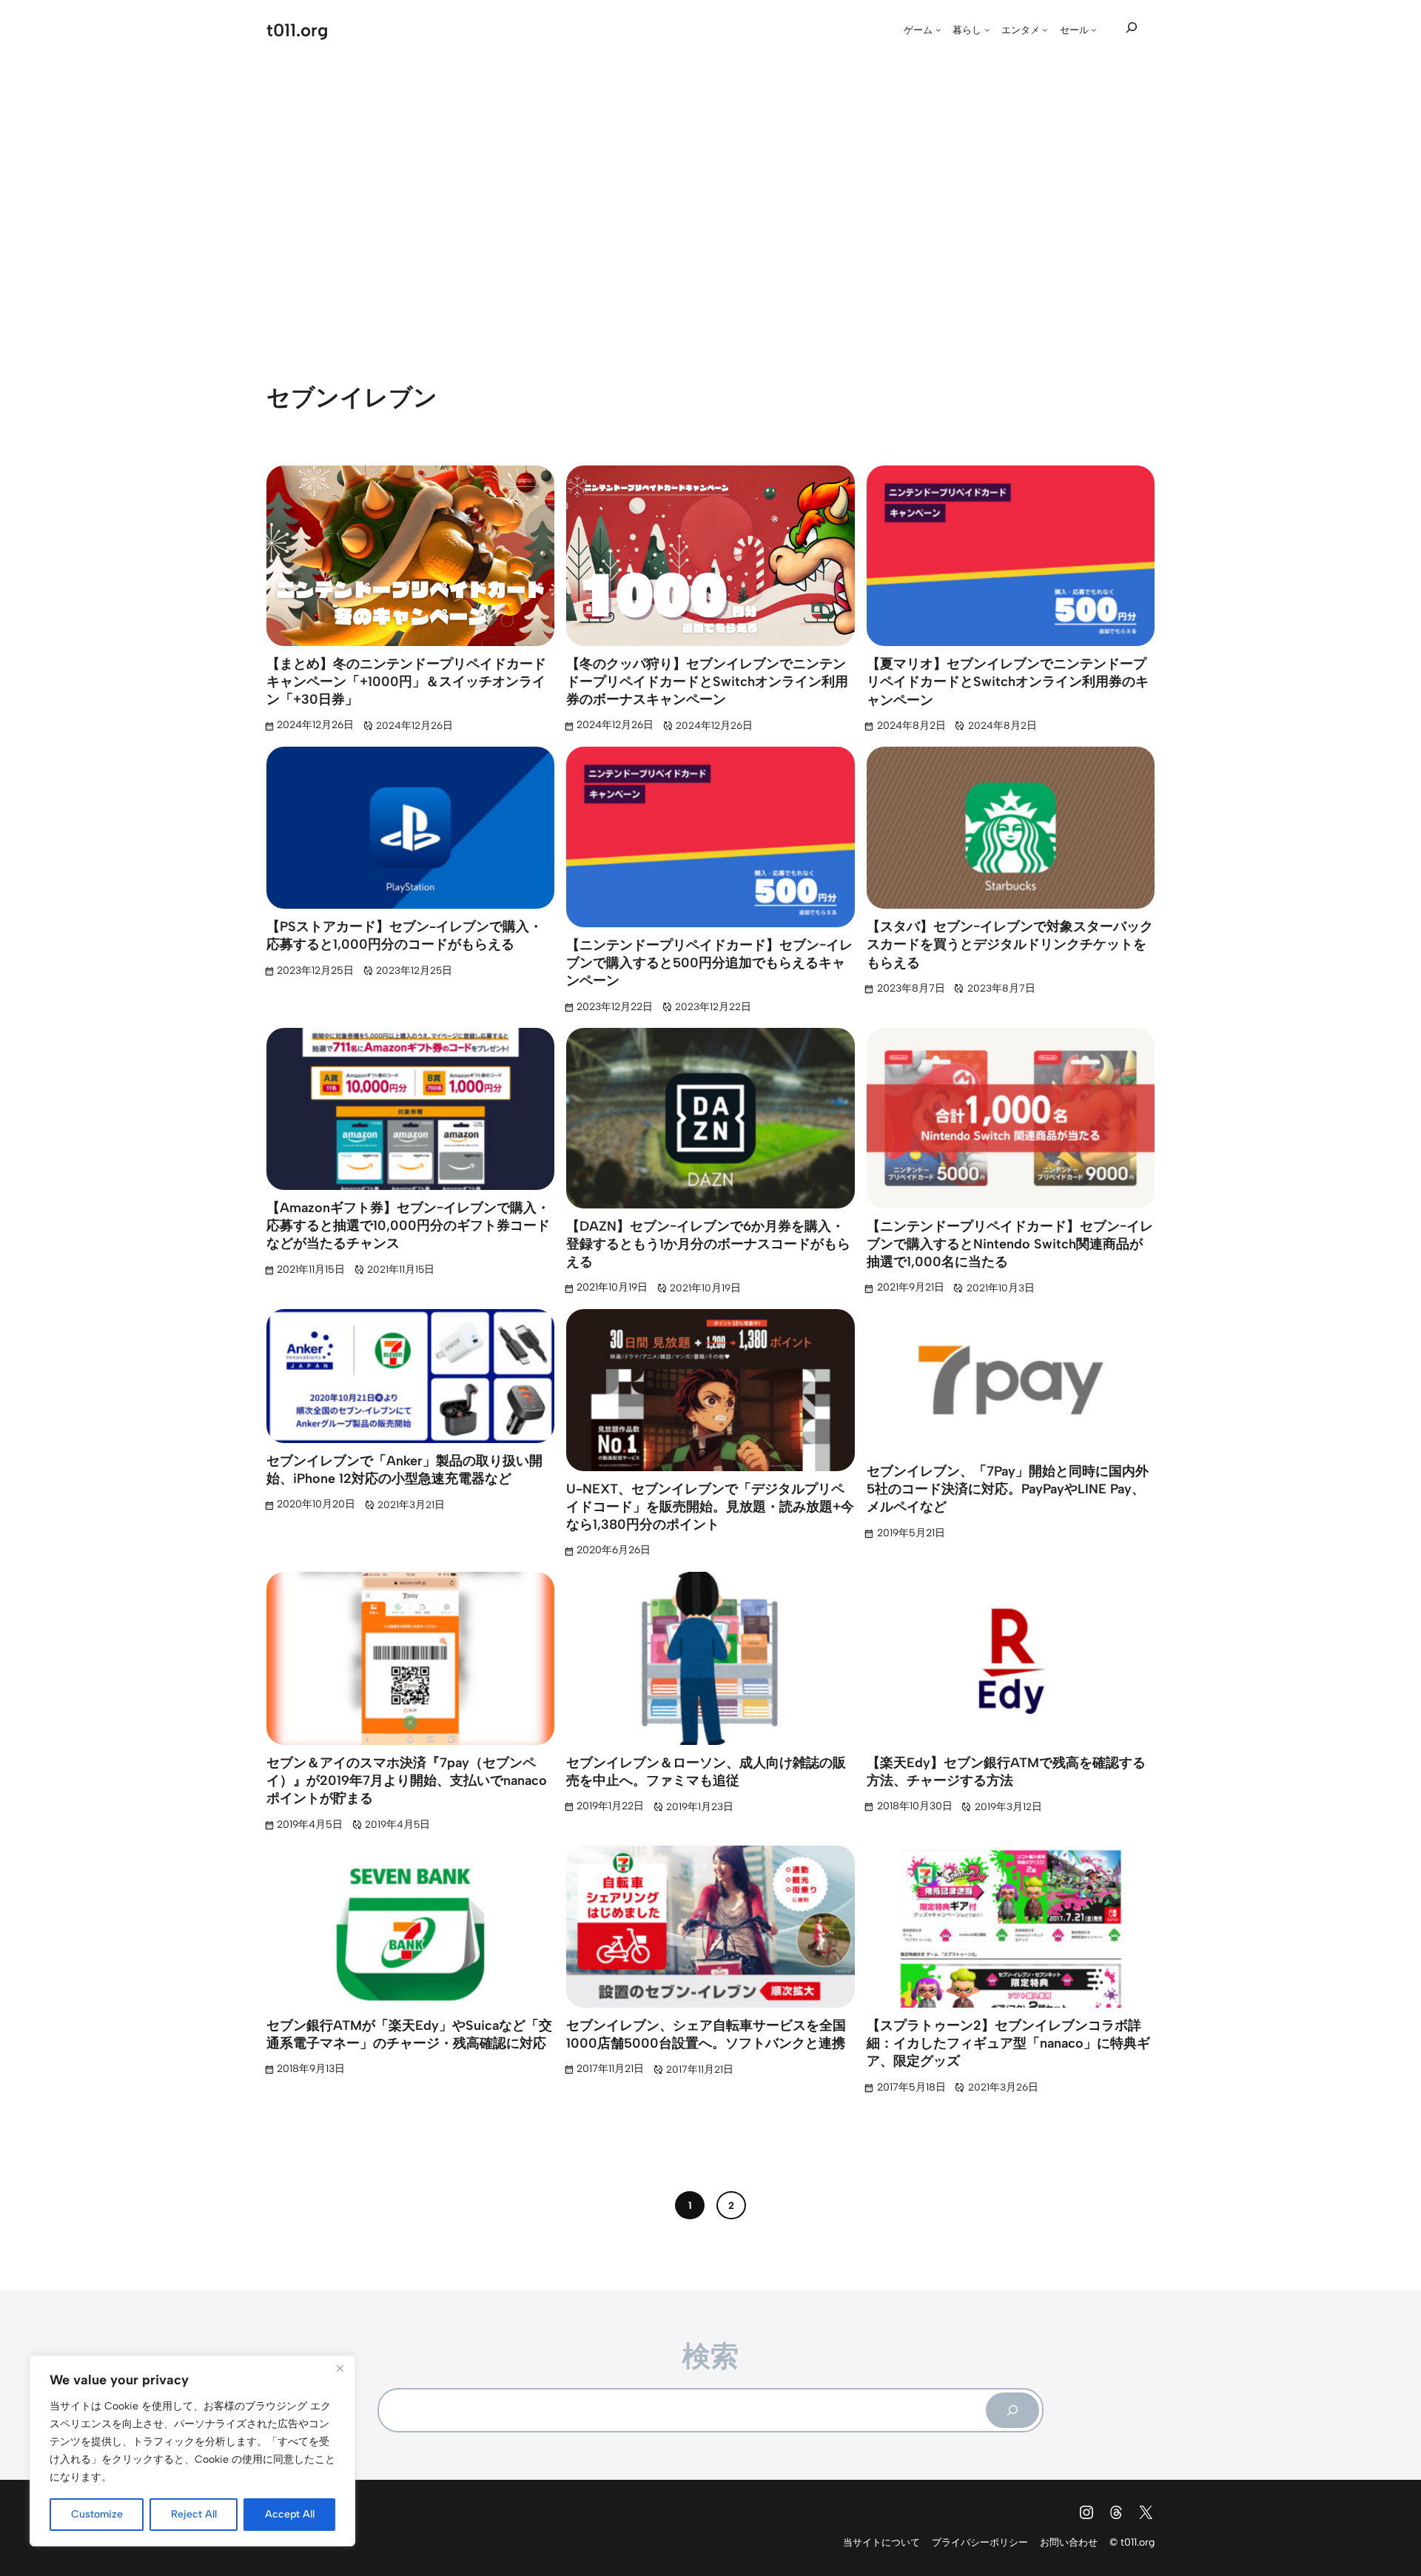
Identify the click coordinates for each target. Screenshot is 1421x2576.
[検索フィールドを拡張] (1132, 28)
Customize (97, 2514)
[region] (192, 2451)
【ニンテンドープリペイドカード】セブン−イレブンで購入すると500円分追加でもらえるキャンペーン (709, 963)
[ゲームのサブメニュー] (938, 30)
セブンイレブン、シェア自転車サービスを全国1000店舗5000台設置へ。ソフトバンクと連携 (706, 2034)
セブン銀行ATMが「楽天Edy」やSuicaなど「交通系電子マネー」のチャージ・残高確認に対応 (409, 2034)
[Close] (340, 2368)
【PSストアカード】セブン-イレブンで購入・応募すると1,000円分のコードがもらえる (404, 935)
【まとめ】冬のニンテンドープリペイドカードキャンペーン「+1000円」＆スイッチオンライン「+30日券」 (406, 682)
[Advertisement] (710, 198)
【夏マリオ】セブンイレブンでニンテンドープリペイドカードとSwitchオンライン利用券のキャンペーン (1008, 682)
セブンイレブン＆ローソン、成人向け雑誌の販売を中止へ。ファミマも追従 (706, 1772)
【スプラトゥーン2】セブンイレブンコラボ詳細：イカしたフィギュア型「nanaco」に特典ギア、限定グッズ (1008, 2044)
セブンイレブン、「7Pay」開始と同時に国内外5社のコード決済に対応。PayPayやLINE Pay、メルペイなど (1008, 1489)
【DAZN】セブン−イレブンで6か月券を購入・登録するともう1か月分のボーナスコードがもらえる (708, 1244)
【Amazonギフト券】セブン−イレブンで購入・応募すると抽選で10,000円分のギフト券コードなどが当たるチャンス (408, 1226)
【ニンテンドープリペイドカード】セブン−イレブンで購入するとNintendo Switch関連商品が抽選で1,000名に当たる (1010, 1244)
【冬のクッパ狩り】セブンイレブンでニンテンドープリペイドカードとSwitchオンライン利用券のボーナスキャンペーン (707, 682)
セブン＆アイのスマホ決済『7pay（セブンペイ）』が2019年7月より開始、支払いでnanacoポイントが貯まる (407, 1781)
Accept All (290, 2514)
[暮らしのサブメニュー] (987, 30)
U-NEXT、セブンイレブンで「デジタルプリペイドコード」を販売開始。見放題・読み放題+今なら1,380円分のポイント (710, 1507)
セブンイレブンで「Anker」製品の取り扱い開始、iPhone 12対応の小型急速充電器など (404, 1470)
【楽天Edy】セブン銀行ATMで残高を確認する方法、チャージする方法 (1006, 1772)
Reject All (194, 2514)
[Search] (1012, 2410)
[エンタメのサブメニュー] (1045, 30)
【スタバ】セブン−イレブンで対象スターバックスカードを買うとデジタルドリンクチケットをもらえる (1010, 945)
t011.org (297, 30)
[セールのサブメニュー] (1094, 30)
